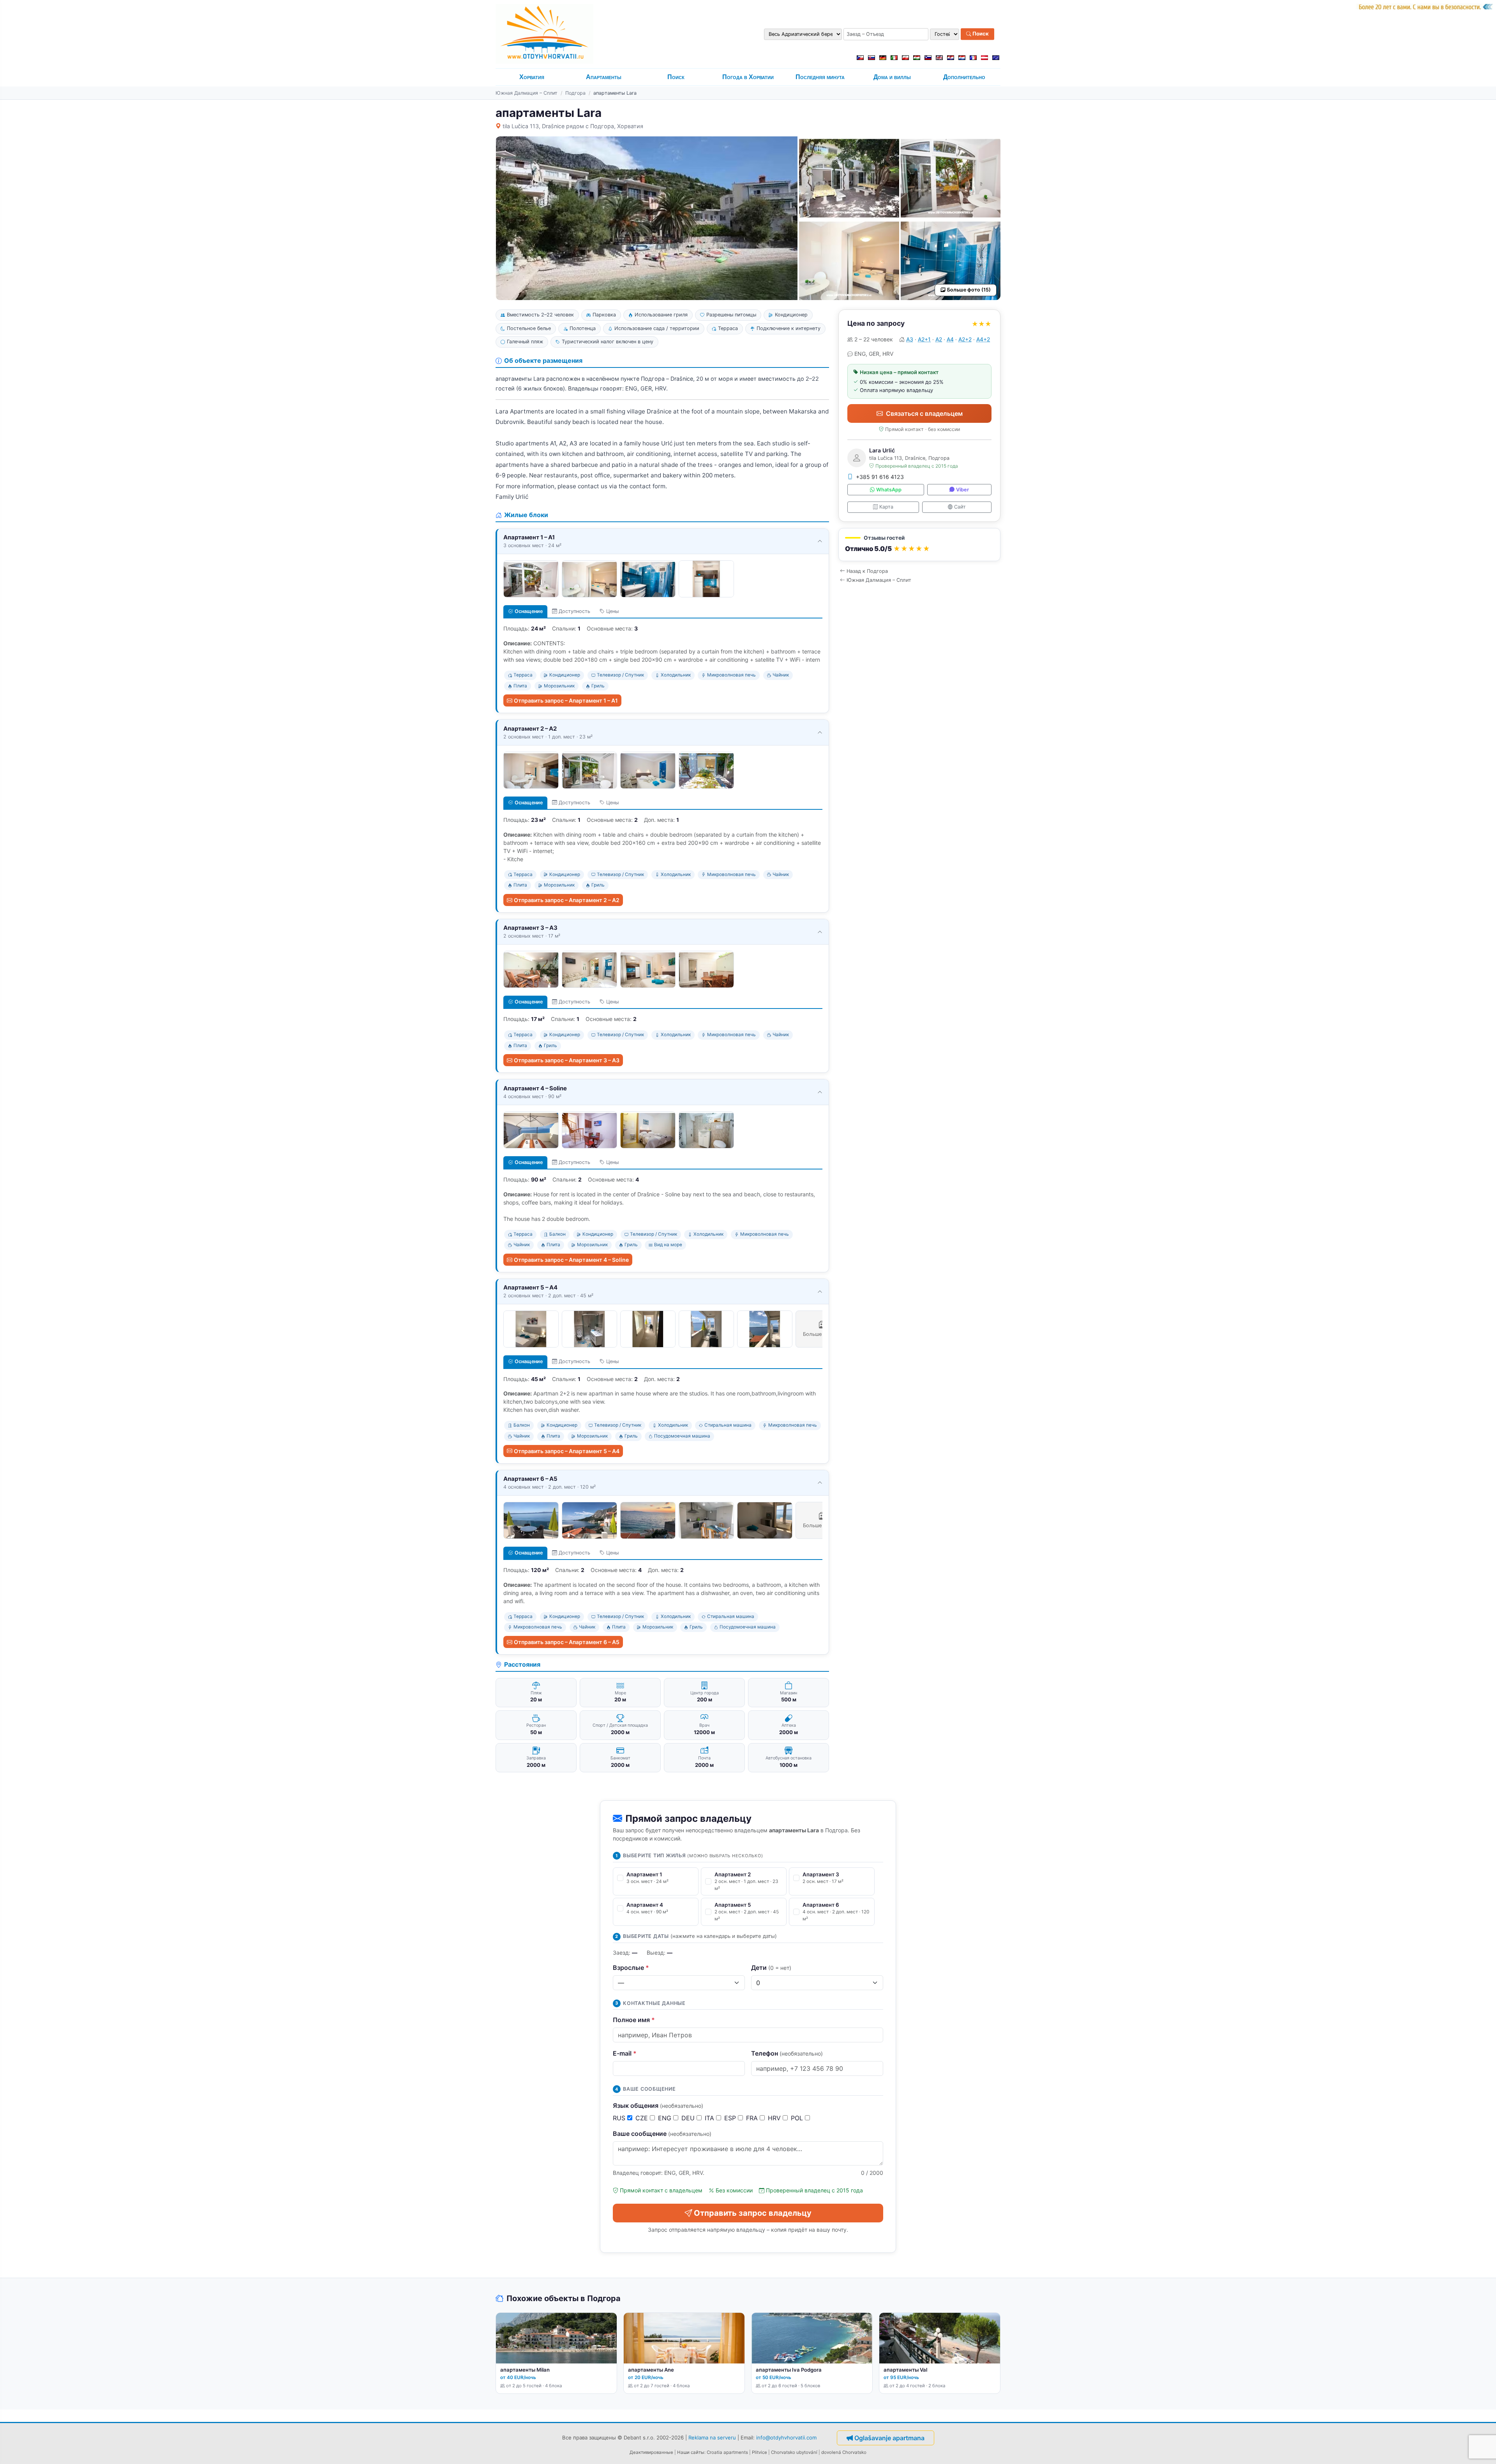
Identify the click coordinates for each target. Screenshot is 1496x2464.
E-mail (625, 2053)
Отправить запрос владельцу (753, 2213)
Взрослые (631, 1968)
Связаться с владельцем (924, 413)
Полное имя (634, 2020)
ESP (731, 2118)
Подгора (575, 93)
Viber (962, 490)
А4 (950, 339)
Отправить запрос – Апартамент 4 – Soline (571, 1260)
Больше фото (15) (969, 290)
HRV (775, 2118)
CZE (643, 2118)
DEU (689, 2118)
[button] (919, 545)
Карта (886, 507)
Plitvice (759, 2452)
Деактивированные (651, 2452)
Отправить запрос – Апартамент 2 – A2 (567, 900)
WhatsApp (889, 490)
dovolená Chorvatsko (844, 2452)
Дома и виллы (892, 77)
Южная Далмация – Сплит (527, 93)
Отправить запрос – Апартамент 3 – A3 (567, 1060)
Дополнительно (964, 77)
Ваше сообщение (662, 2134)
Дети (771, 1968)
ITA (710, 2118)
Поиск (980, 34)
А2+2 (965, 339)
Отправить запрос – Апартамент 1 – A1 (566, 700)
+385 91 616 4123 (880, 477)
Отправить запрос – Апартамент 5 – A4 (567, 1451)
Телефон (787, 2053)
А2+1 (924, 339)
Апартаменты (604, 77)
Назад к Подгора (867, 571)
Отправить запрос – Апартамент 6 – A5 (567, 1642)
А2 (939, 339)
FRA (753, 2118)
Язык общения (658, 2105)
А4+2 (983, 339)
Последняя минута (820, 77)
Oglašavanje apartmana (889, 2438)
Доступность (574, 611)
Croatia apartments (727, 2452)
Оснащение (529, 611)
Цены (612, 611)
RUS (620, 2118)
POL (798, 2118)
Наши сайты (691, 2452)
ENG (666, 2118)
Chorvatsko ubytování (794, 2452)
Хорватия (532, 77)
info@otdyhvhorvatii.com (786, 2438)
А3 (910, 339)
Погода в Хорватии (748, 77)
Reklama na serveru (712, 2438)
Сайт (960, 507)
